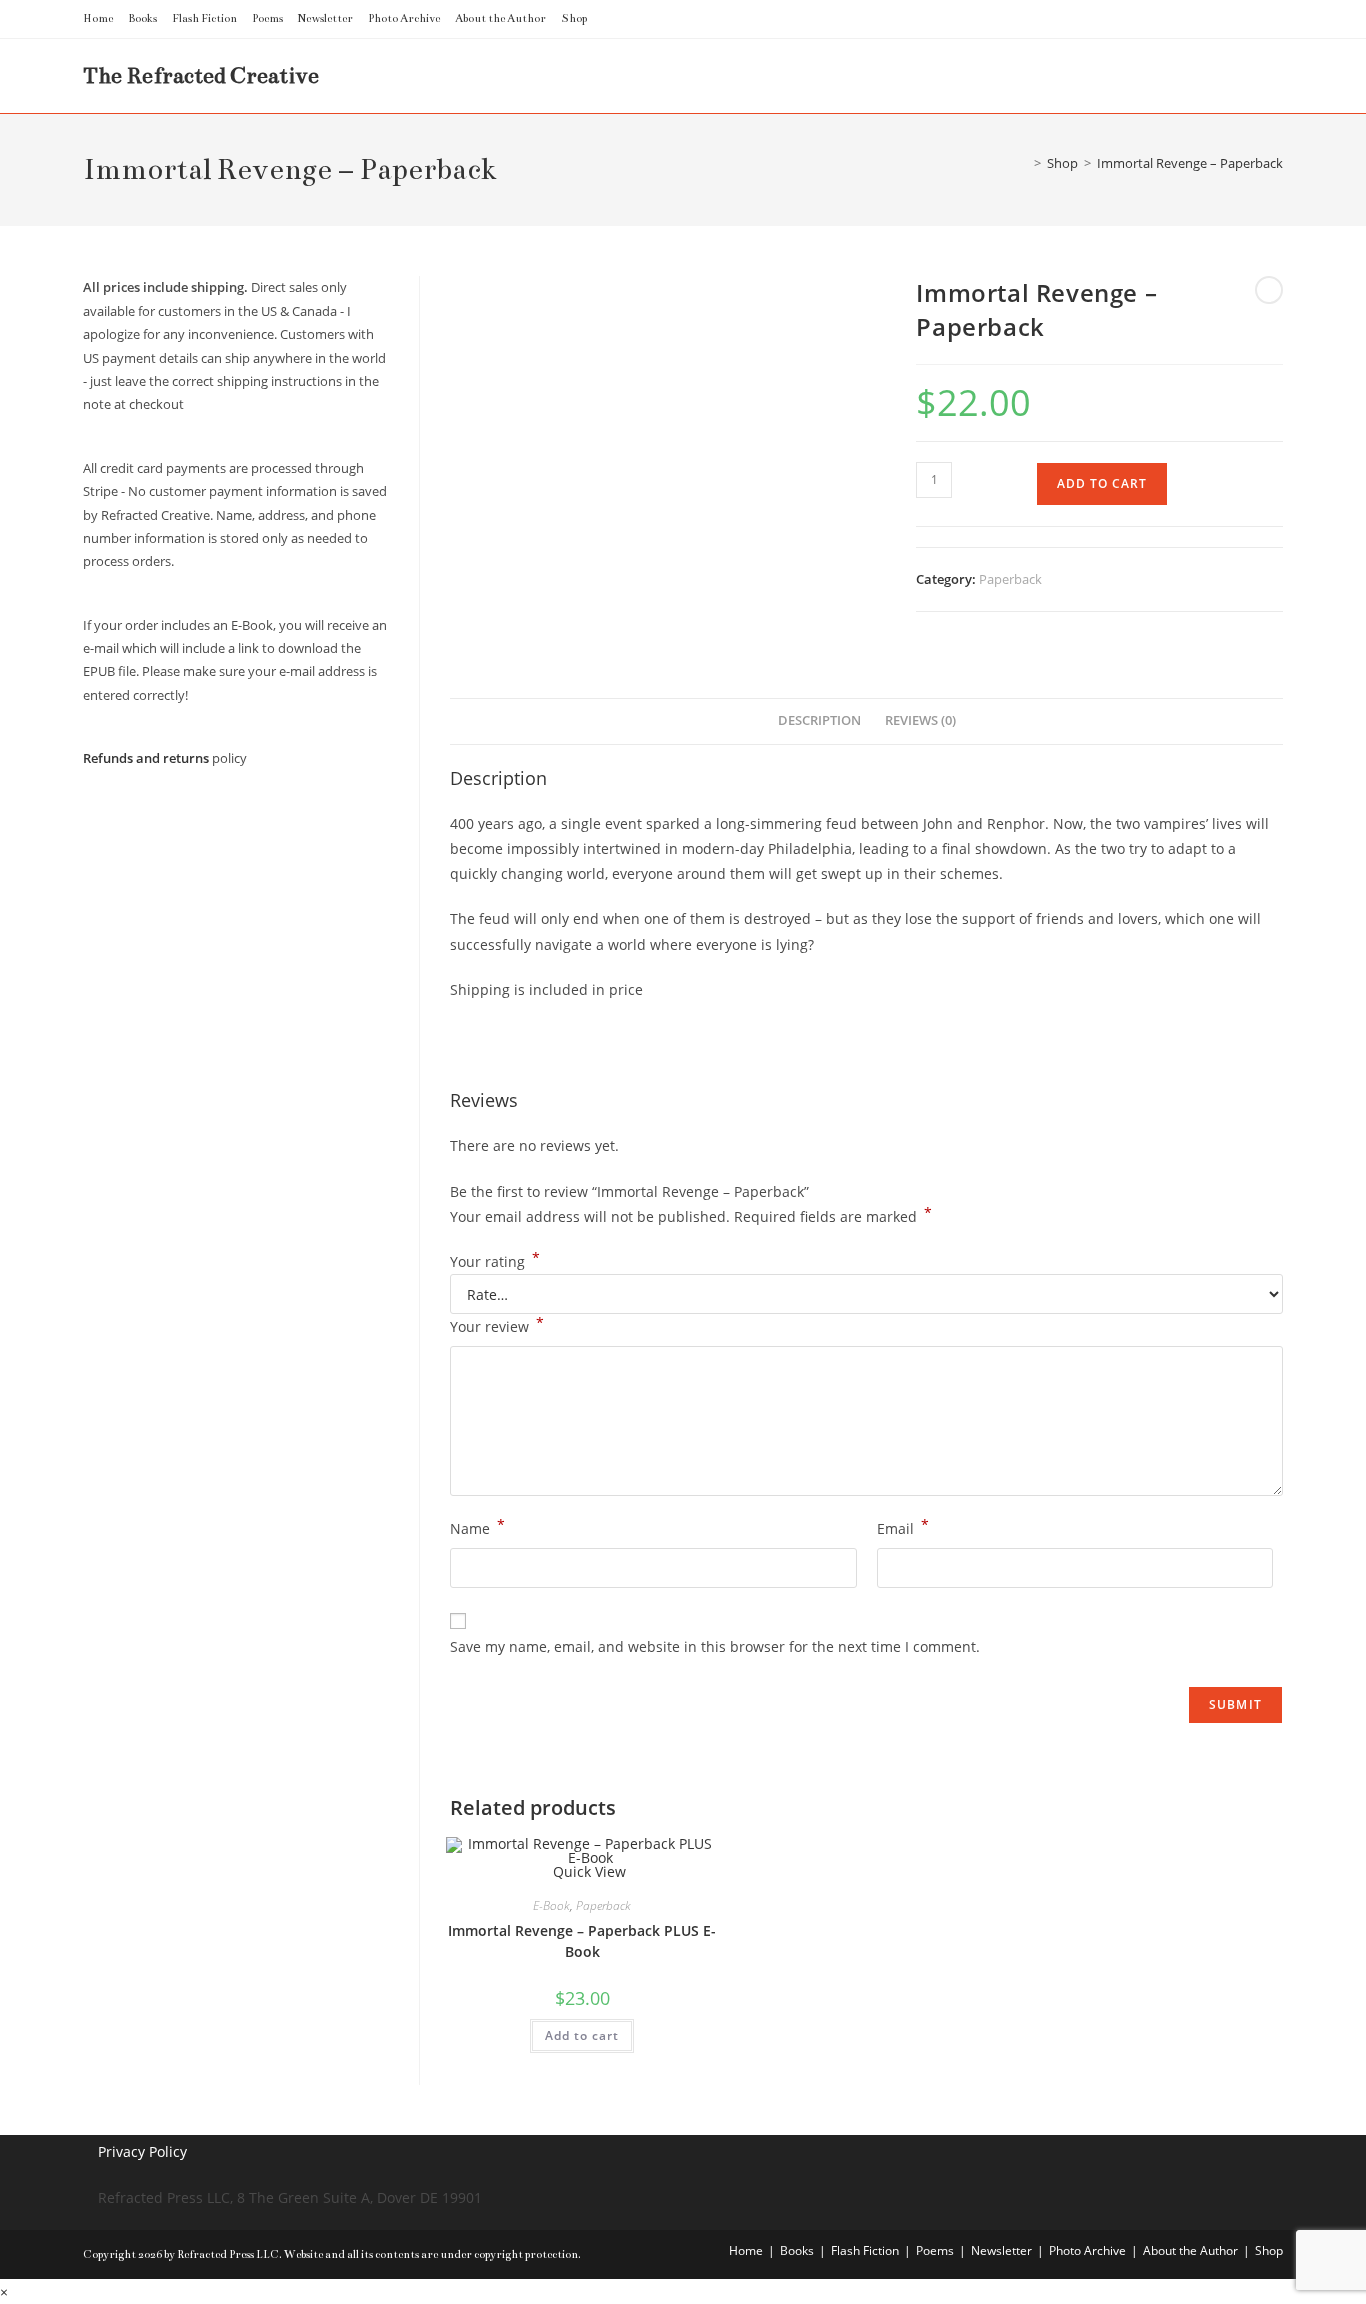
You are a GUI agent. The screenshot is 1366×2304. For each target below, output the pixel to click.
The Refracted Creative (201, 75)
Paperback (1010, 579)
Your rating (495, 1261)
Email (903, 1527)
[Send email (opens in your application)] (1274, 19)
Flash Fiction (204, 18)
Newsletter (325, 18)
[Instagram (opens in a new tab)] (1231, 19)
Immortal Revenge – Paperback (1190, 163)
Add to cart (1102, 483)
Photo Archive (404, 18)
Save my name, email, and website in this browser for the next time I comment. (715, 1646)
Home (98, 18)
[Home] (1023, 163)
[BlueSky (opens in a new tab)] (1254, 19)
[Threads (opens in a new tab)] (1208, 19)
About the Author (500, 18)
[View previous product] (1269, 290)
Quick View (587, 1871)
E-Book (551, 1905)
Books (142, 18)
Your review (497, 1325)
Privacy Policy (142, 2151)
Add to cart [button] (582, 2035)
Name (477, 1527)
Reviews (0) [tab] (920, 720)
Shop (574, 18)
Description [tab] (819, 720)
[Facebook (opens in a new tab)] (1185, 19)
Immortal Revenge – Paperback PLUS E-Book (582, 1941)
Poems (267, 18)
